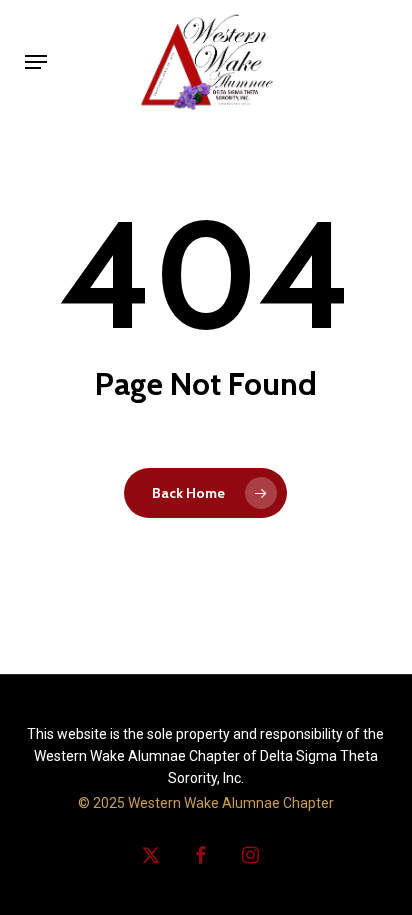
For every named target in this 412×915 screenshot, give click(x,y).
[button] (36, 62)
